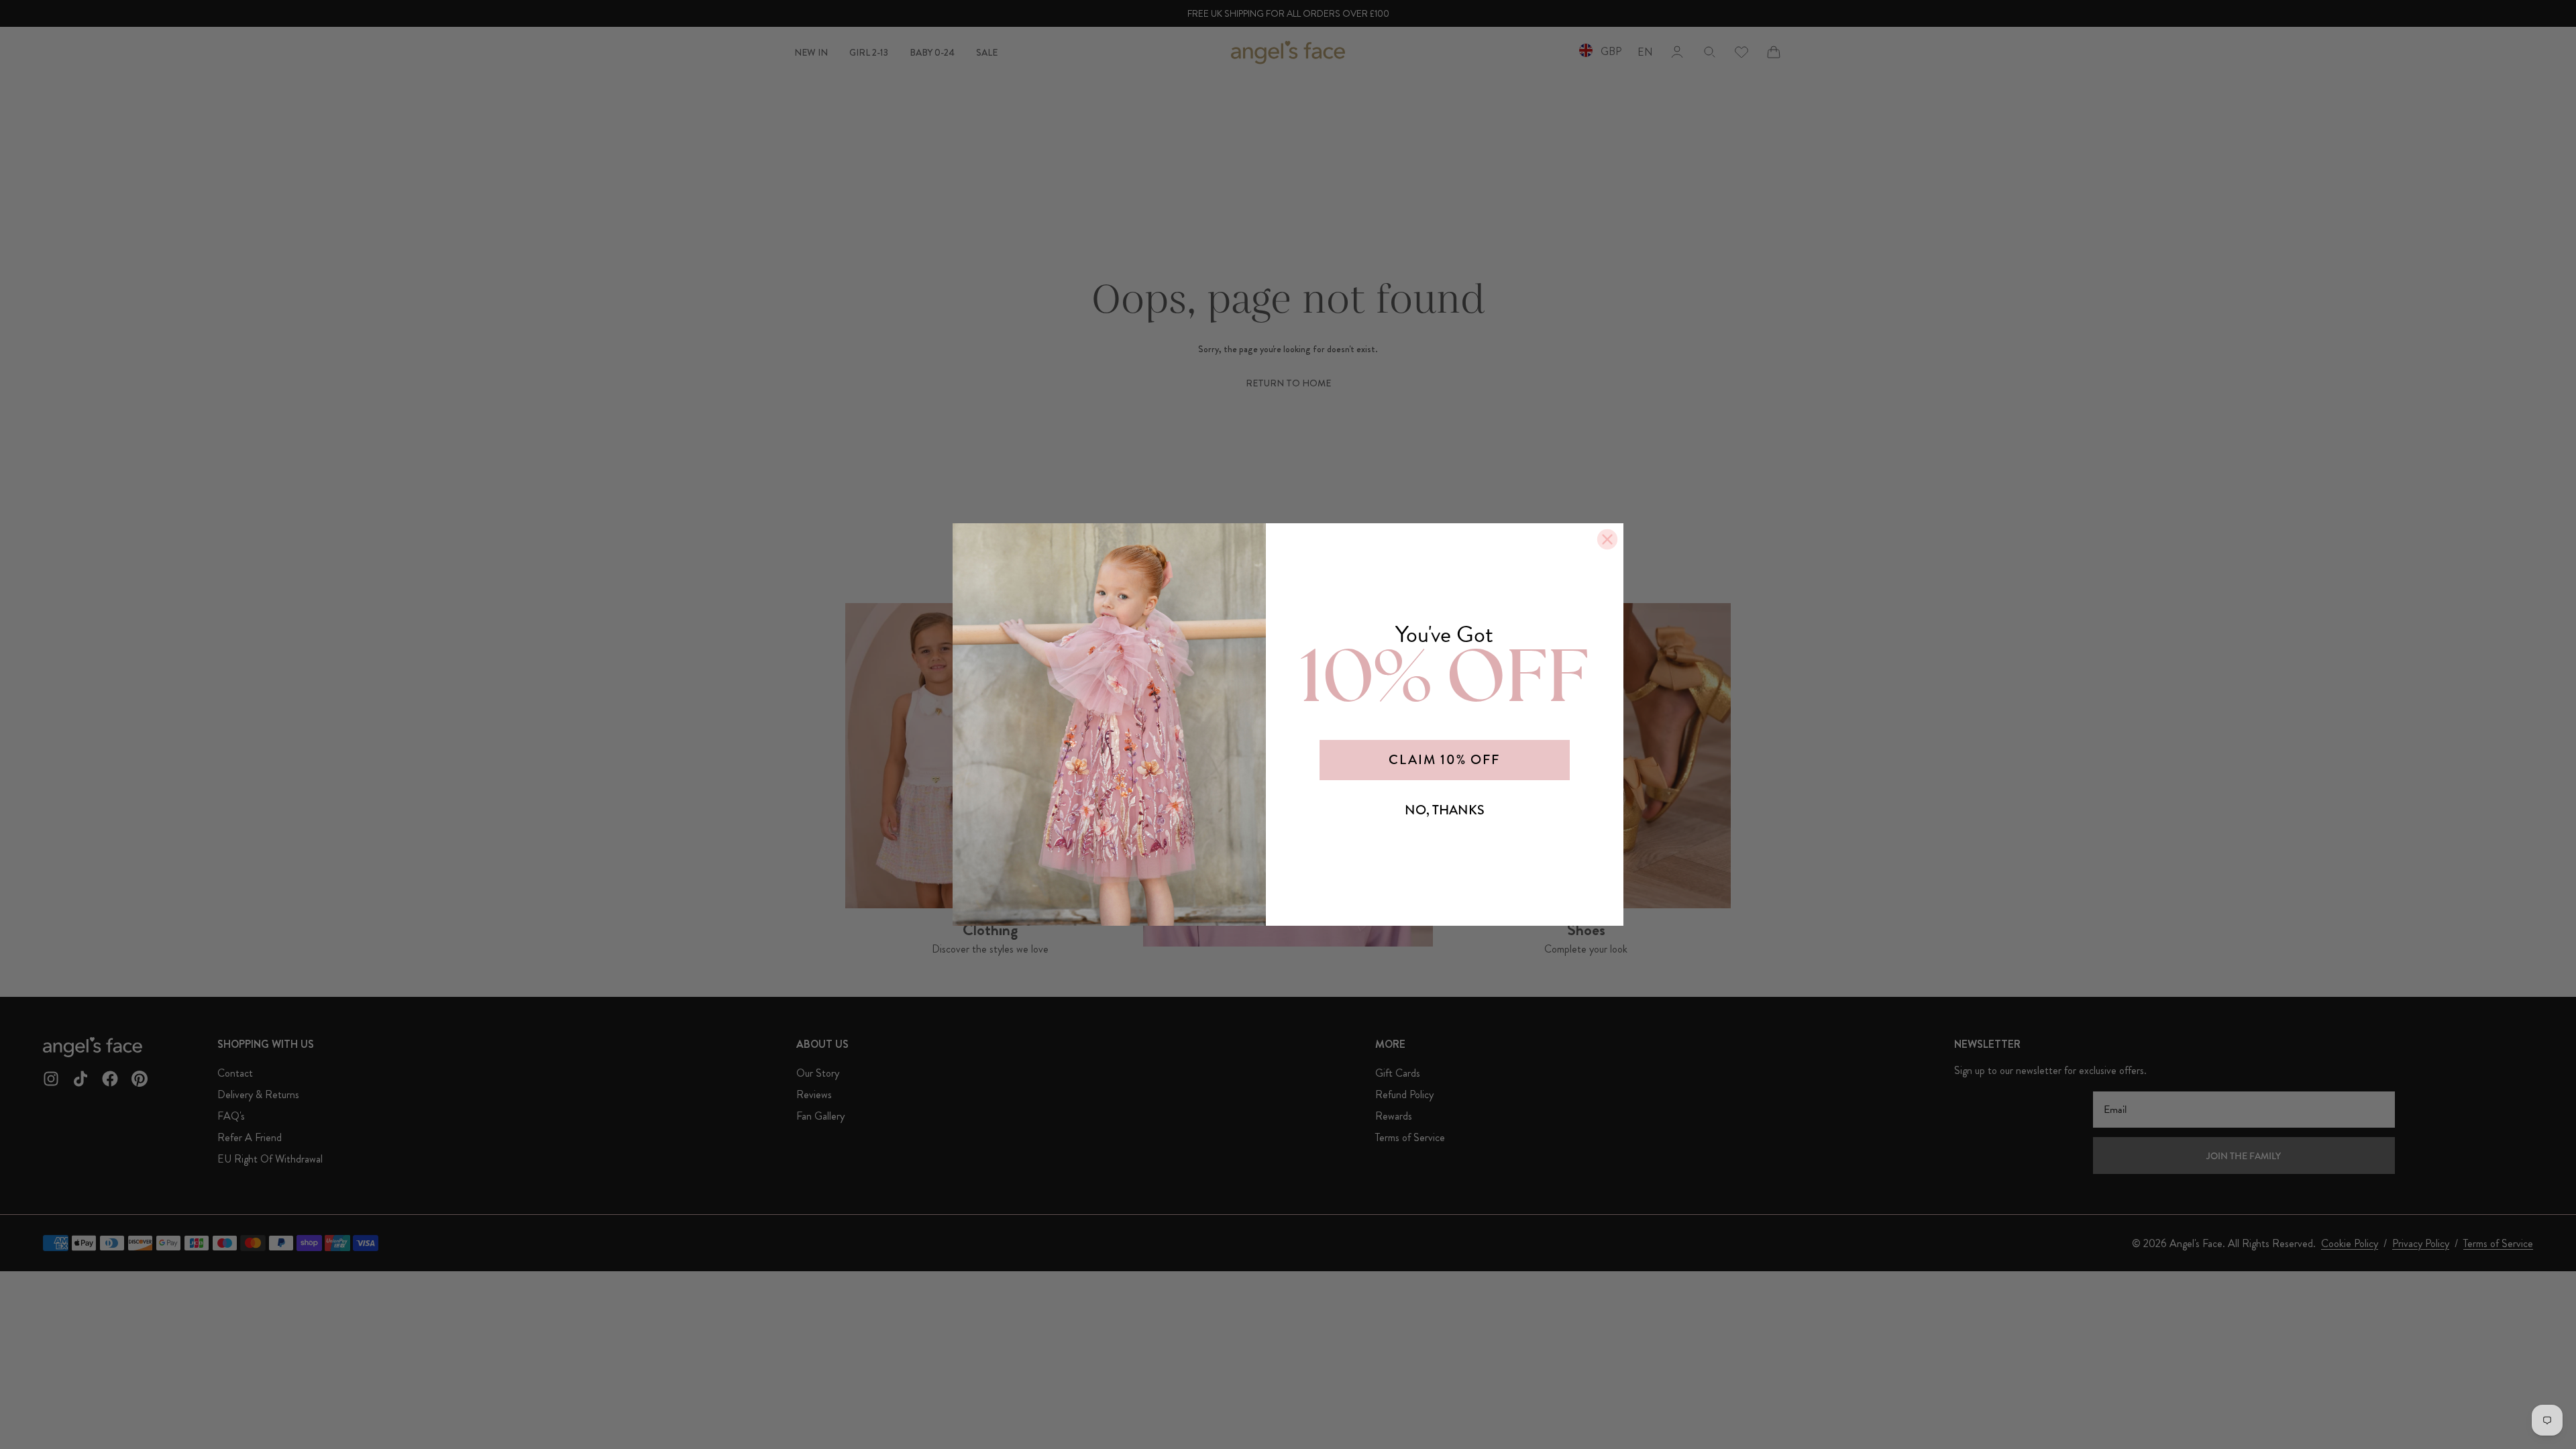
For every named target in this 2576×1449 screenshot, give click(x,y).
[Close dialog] (1607, 539)
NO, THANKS (1445, 810)
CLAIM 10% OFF (1444, 760)
